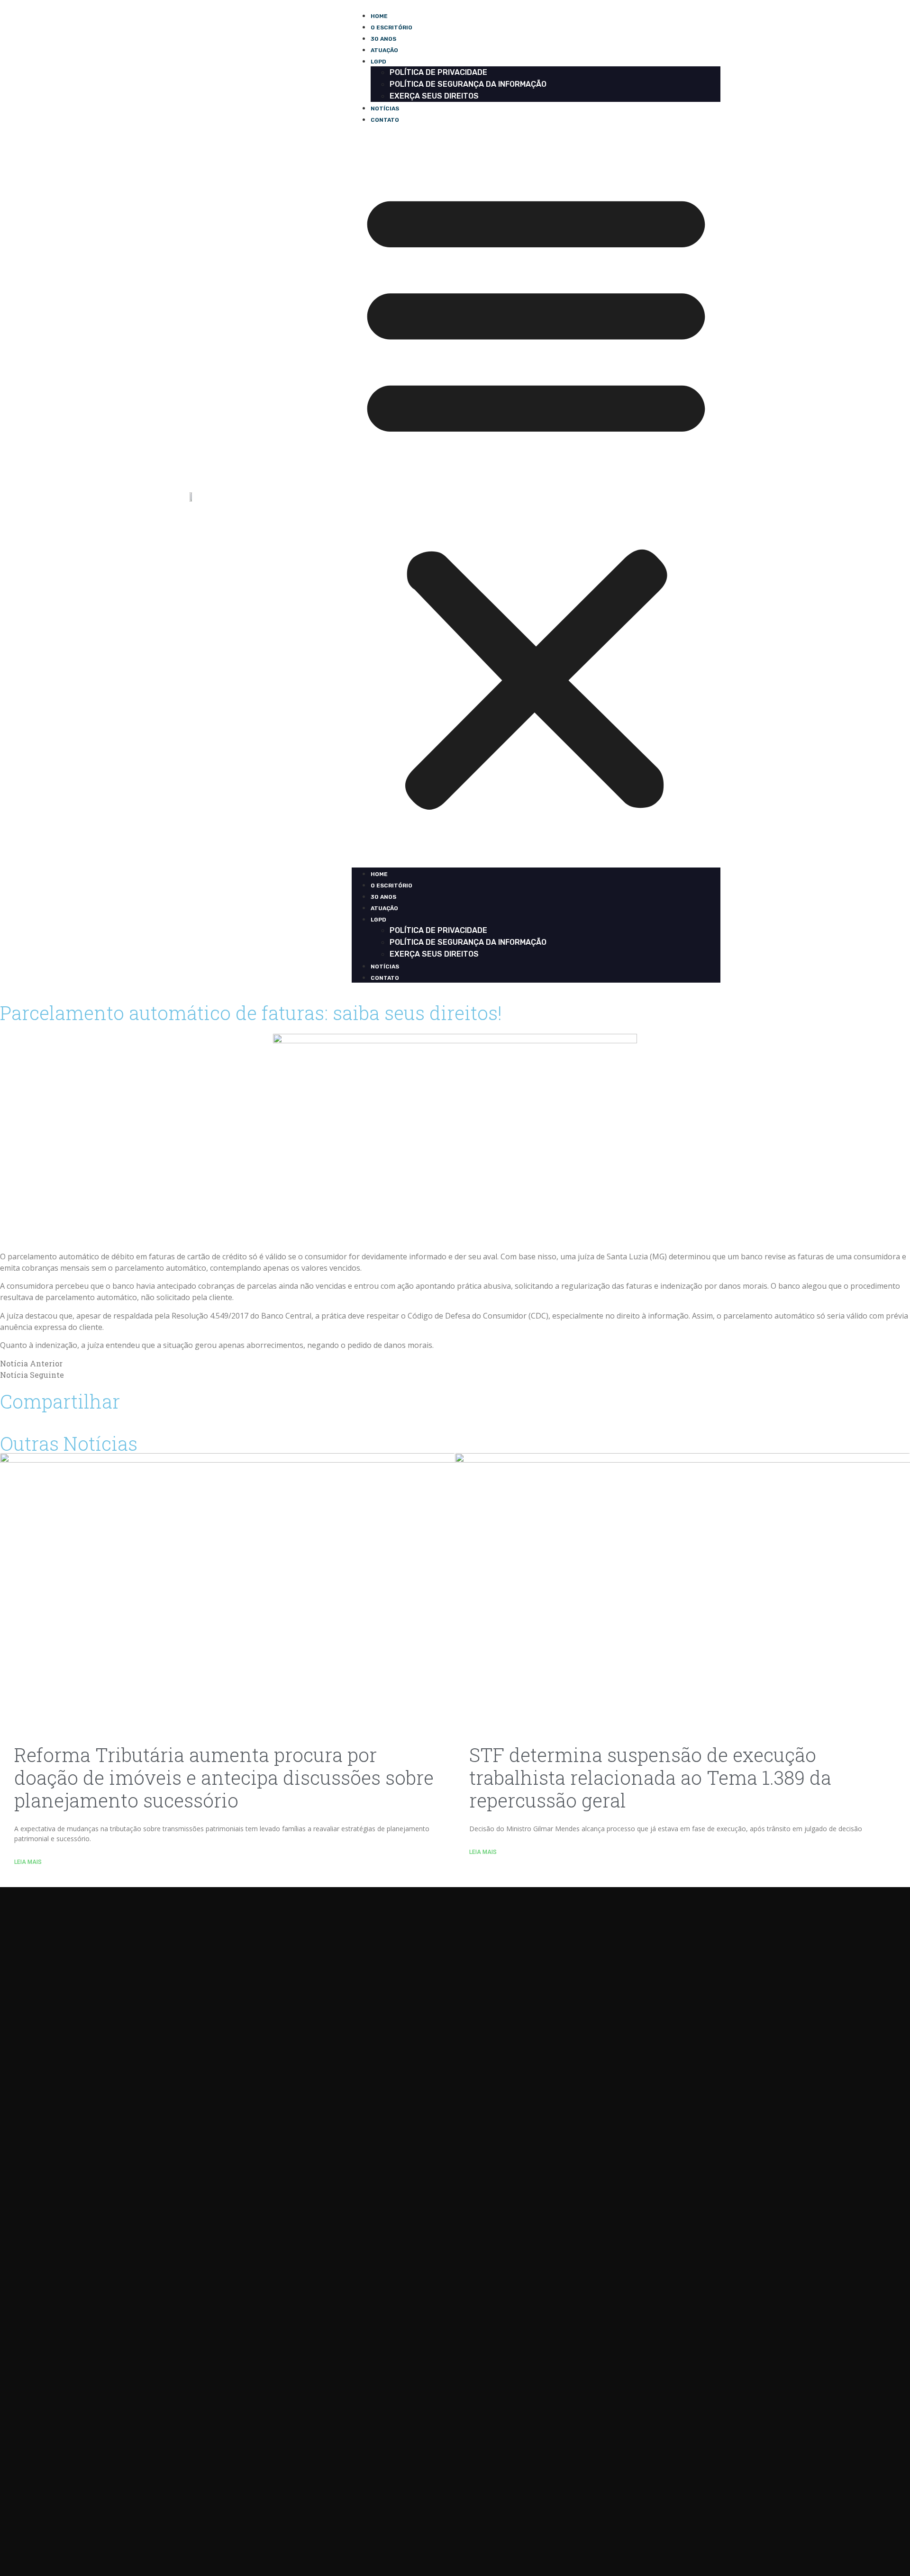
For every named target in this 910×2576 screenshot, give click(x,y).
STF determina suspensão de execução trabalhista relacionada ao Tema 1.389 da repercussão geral (650, 1777)
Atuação (384, 50)
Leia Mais (28, 1862)
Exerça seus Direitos (434, 96)
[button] (536, 496)
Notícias (385, 108)
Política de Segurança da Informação (468, 84)
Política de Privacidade (438, 72)
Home (379, 16)
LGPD (378, 62)
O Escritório (391, 27)
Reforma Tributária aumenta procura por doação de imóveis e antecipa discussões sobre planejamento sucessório (224, 1777)
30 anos (383, 39)
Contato (385, 120)
